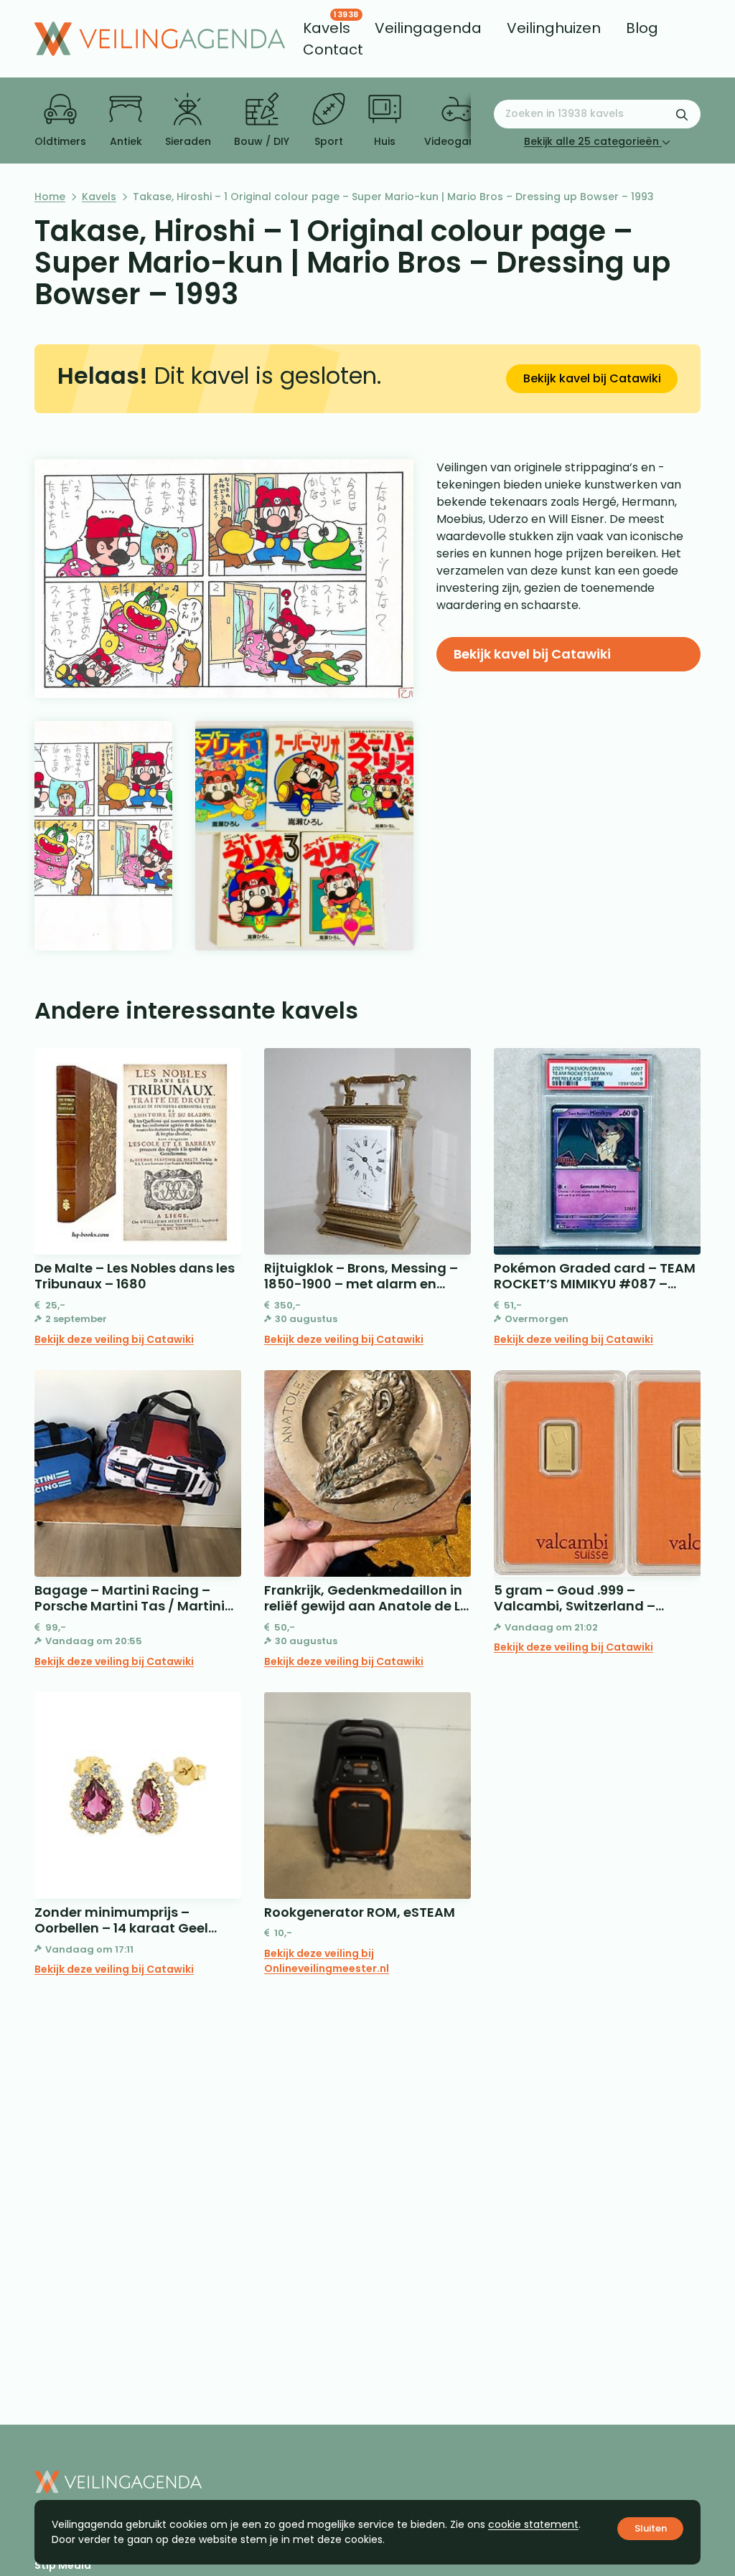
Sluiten (651, 2528)
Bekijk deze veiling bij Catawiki (114, 1339)
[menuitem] (327, 28)
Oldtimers (60, 141)
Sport (329, 141)
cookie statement (533, 2524)
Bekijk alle (591, 141)
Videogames (458, 141)
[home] (160, 39)
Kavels (99, 197)
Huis (385, 141)
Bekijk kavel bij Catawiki (592, 378)
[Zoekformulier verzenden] (682, 114)
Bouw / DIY (262, 141)
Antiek (126, 141)
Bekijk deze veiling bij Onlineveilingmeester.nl (327, 1961)
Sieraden (188, 141)
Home (50, 197)
